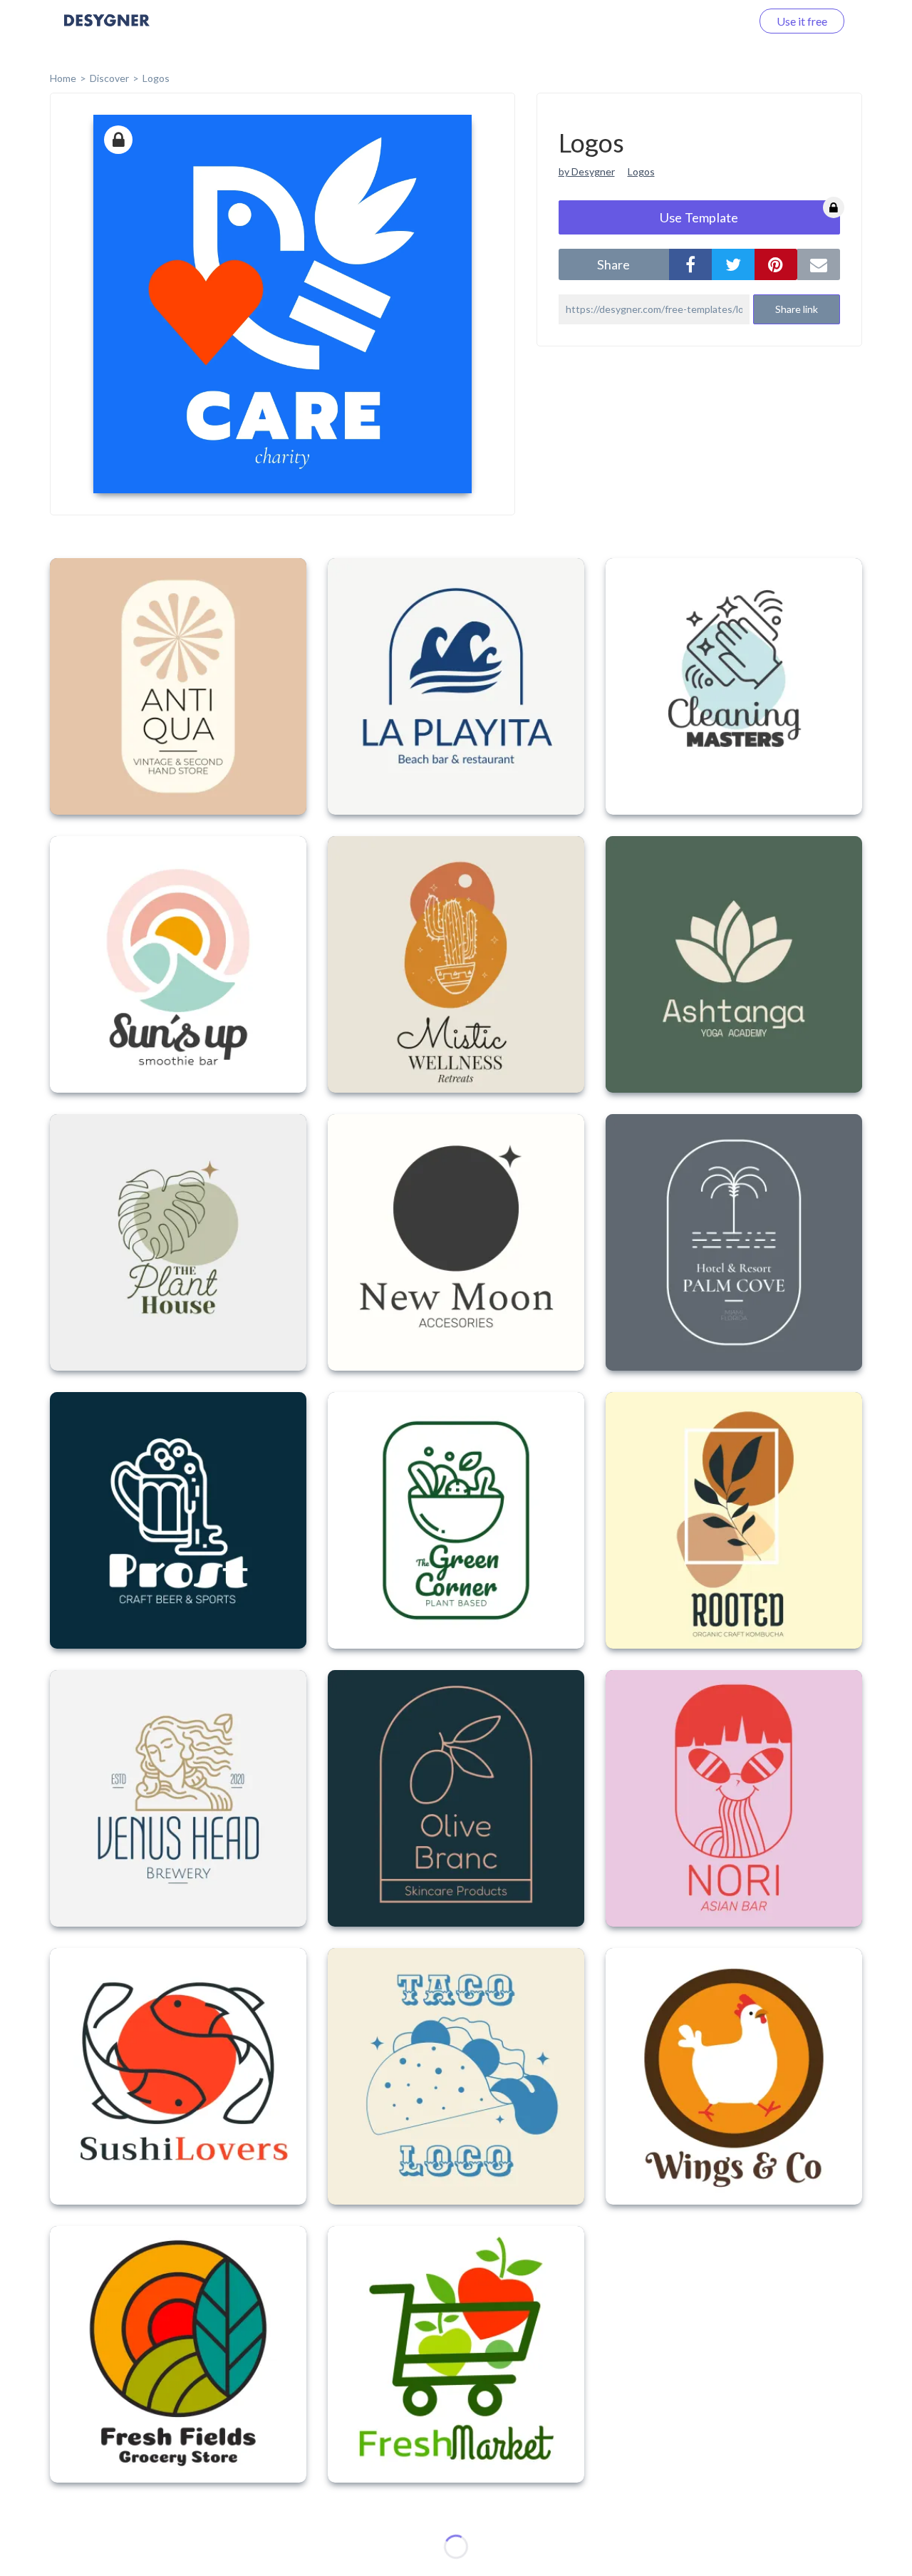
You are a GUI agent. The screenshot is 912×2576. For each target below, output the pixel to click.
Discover (109, 78)
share (613, 264)
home (63, 78)
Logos (156, 78)
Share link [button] (797, 309)
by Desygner (587, 171)
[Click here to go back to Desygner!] (107, 30)
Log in (718, 21)
